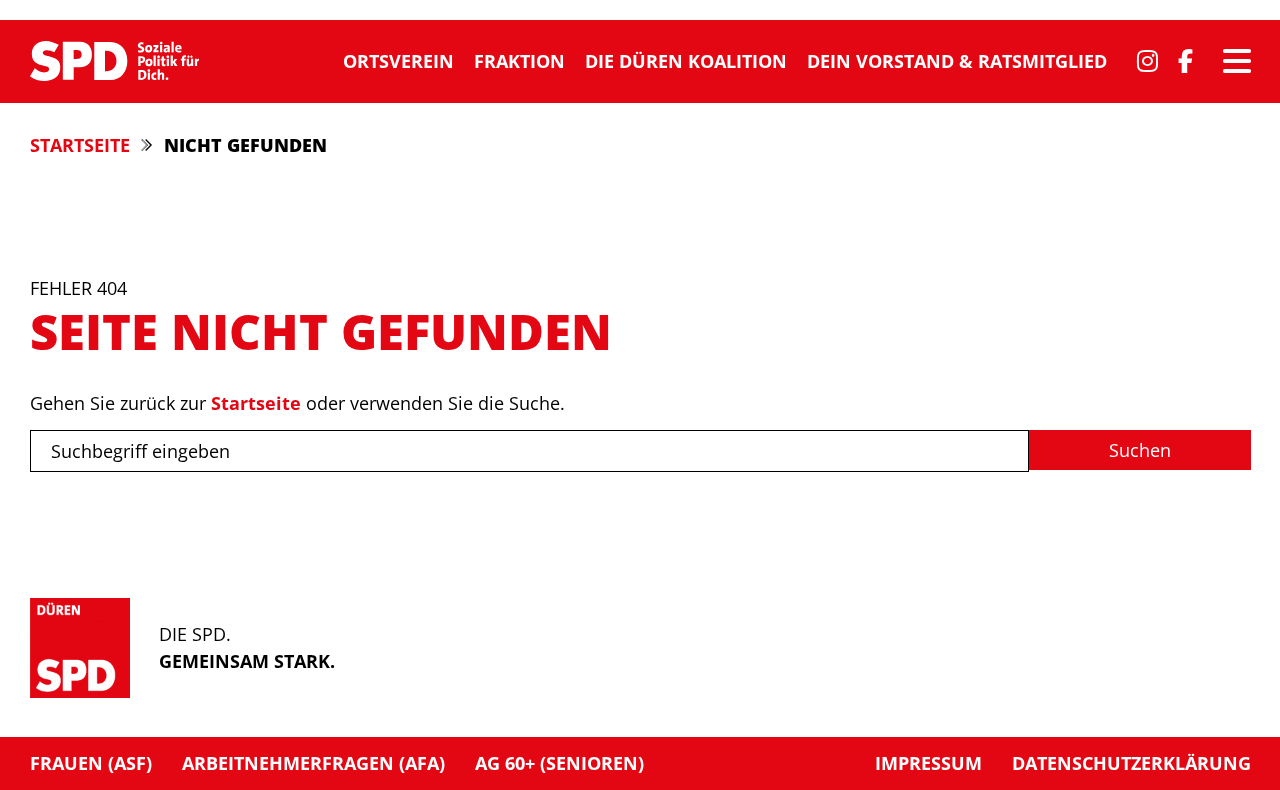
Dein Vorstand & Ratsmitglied (957, 61)
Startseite (80, 145)
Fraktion (519, 61)
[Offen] (1237, 61)
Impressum (928, 763)
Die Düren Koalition (686, 61)
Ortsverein (398, 61)
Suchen (1140, 450)
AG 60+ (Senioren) (559, 763)
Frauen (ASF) (91, 763)
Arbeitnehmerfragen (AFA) (313, 763)
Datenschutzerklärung (1131, 763)
